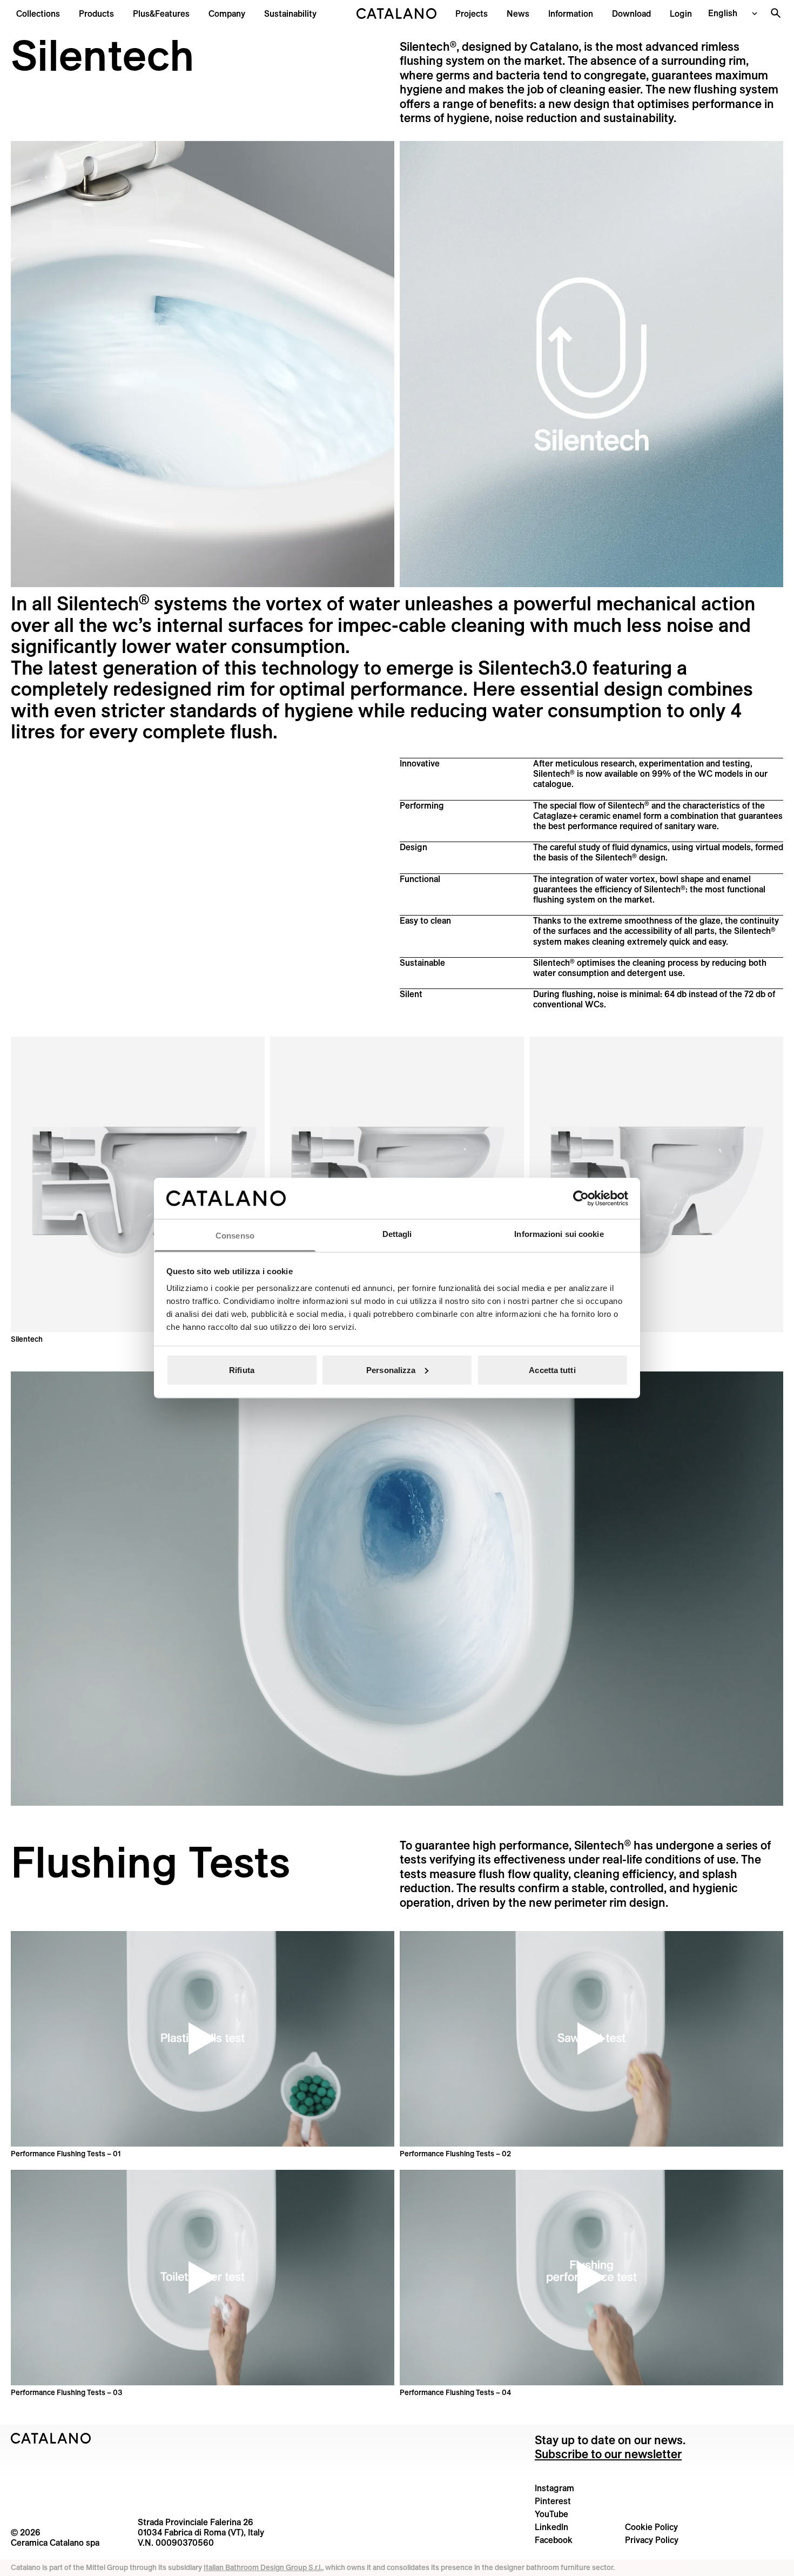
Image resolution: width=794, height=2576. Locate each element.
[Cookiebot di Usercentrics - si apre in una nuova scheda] (581, 1198)
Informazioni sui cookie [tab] (559, 1234)
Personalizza (391, 1370)
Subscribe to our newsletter (608, 2454)
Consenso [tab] (235, 1236)
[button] (38, 14)
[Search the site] (776, 13)
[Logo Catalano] (51, 2438)
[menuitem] (161, 14)
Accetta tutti (552, 1370)
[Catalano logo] (397, 14)
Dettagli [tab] (397, 1234)
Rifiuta (242, 1370)
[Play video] (203, 2039)
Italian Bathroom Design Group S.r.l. (263, 2567)
